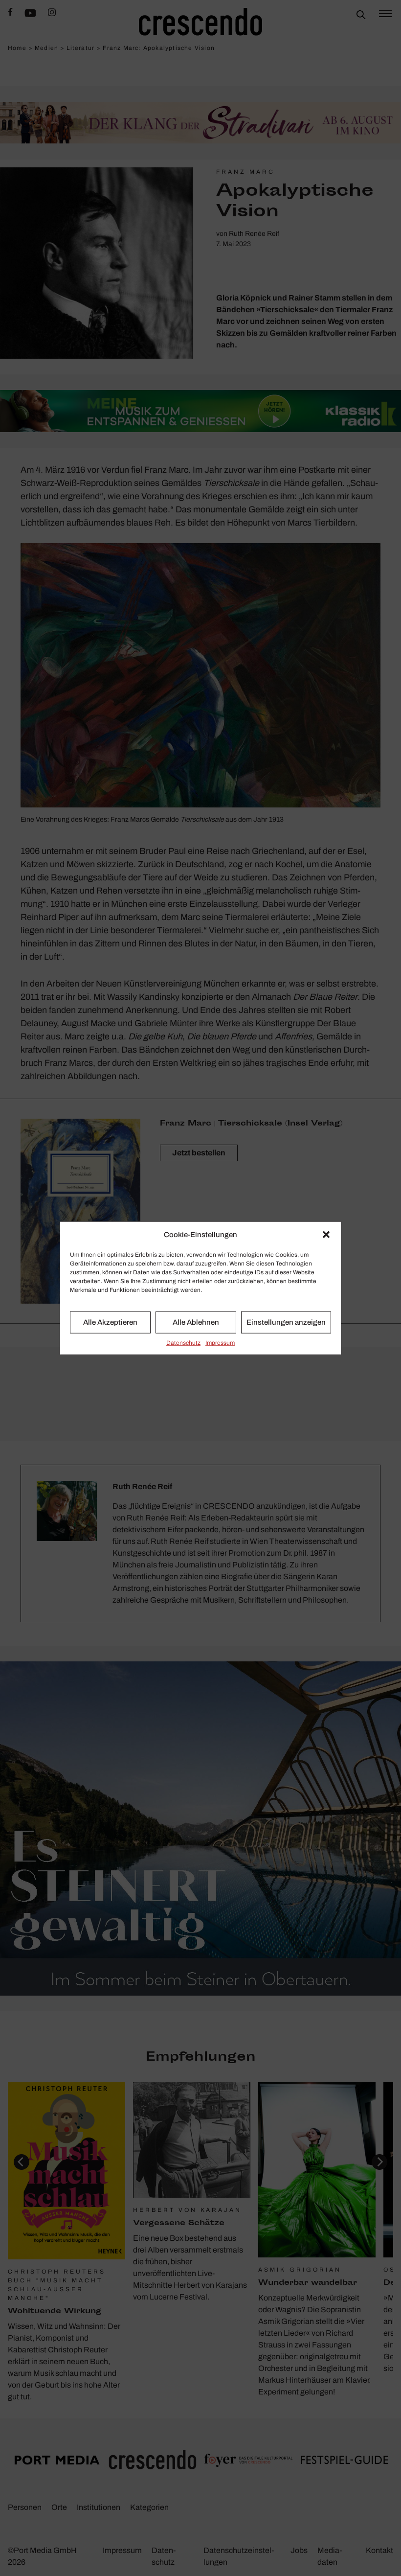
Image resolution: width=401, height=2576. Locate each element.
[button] (326, 1235)
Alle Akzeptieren (110, 1322)
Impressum (220, 1342)
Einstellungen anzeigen (286, 1322)
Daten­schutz (183, 1342)
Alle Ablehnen (196, 1322)
